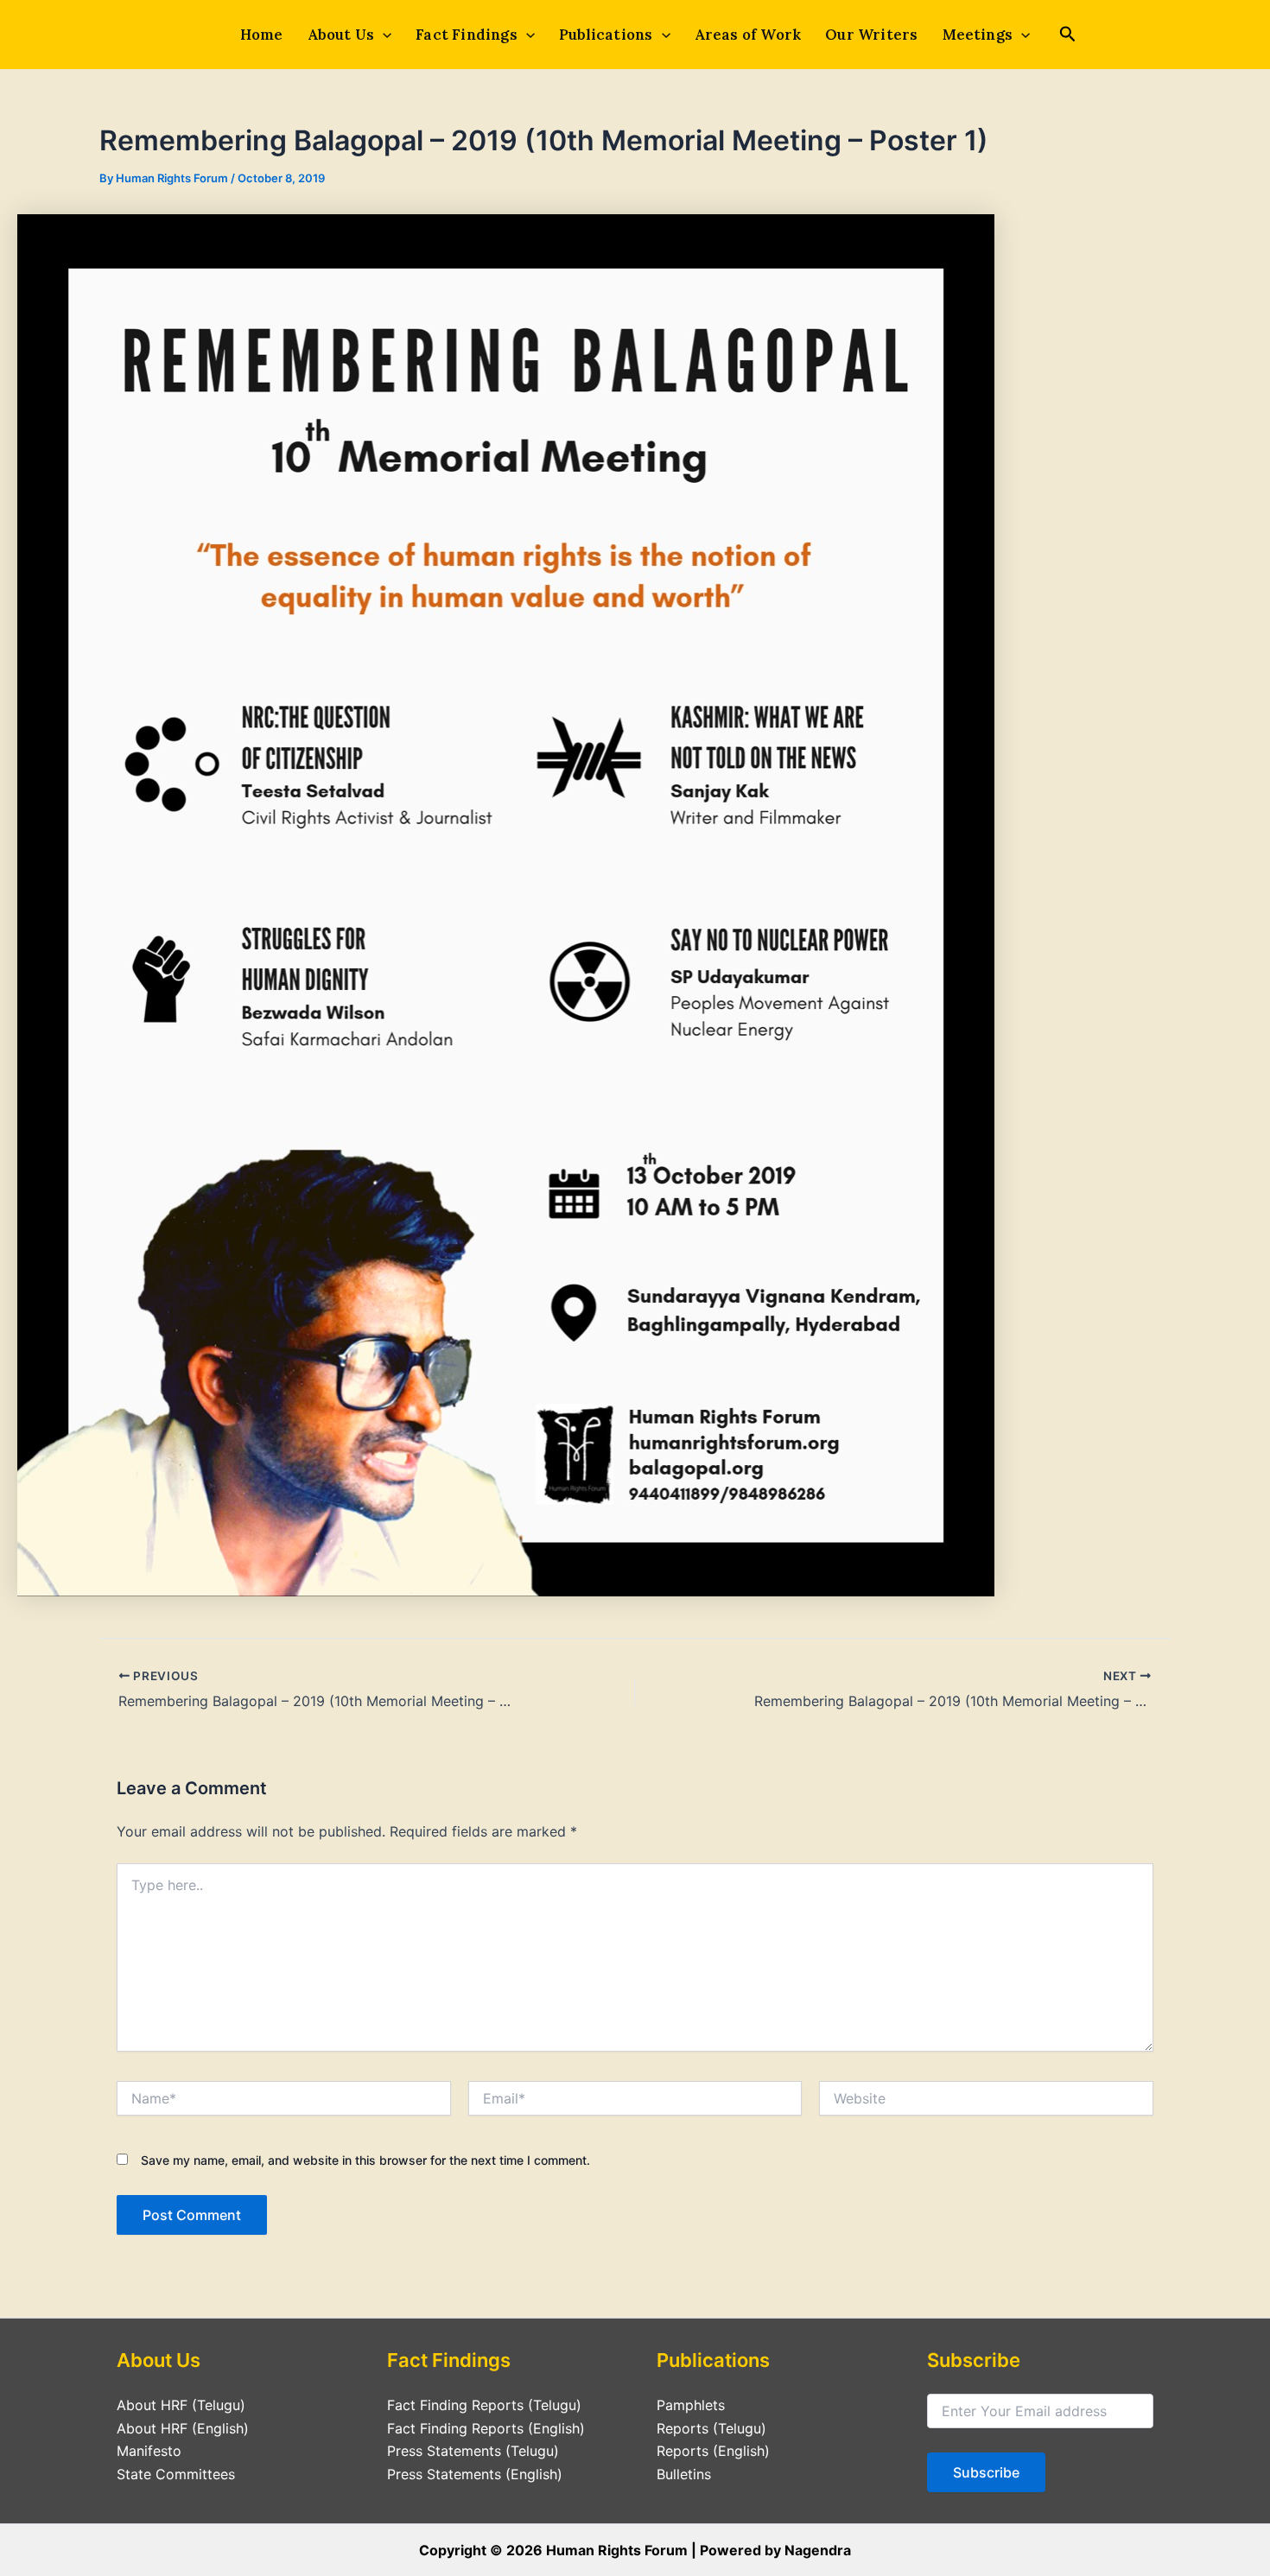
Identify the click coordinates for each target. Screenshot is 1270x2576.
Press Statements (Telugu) (473, 2451)
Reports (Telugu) (711, 2428)
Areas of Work (748, 35)
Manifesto (149, 2451)
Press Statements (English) (475, 2474)
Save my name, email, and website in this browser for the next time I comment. (365, 2160)
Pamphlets (691, 2405)
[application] (383, 35)
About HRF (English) (183, 2428)
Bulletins (684, 2474)
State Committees (176, 2474)
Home (262, 35)
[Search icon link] (1068, 36)
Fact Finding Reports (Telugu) (484, 2405)
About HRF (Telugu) (181, 2405)
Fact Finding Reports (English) (486, 2428)
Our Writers (871, 35)
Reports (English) (713, 2451)
